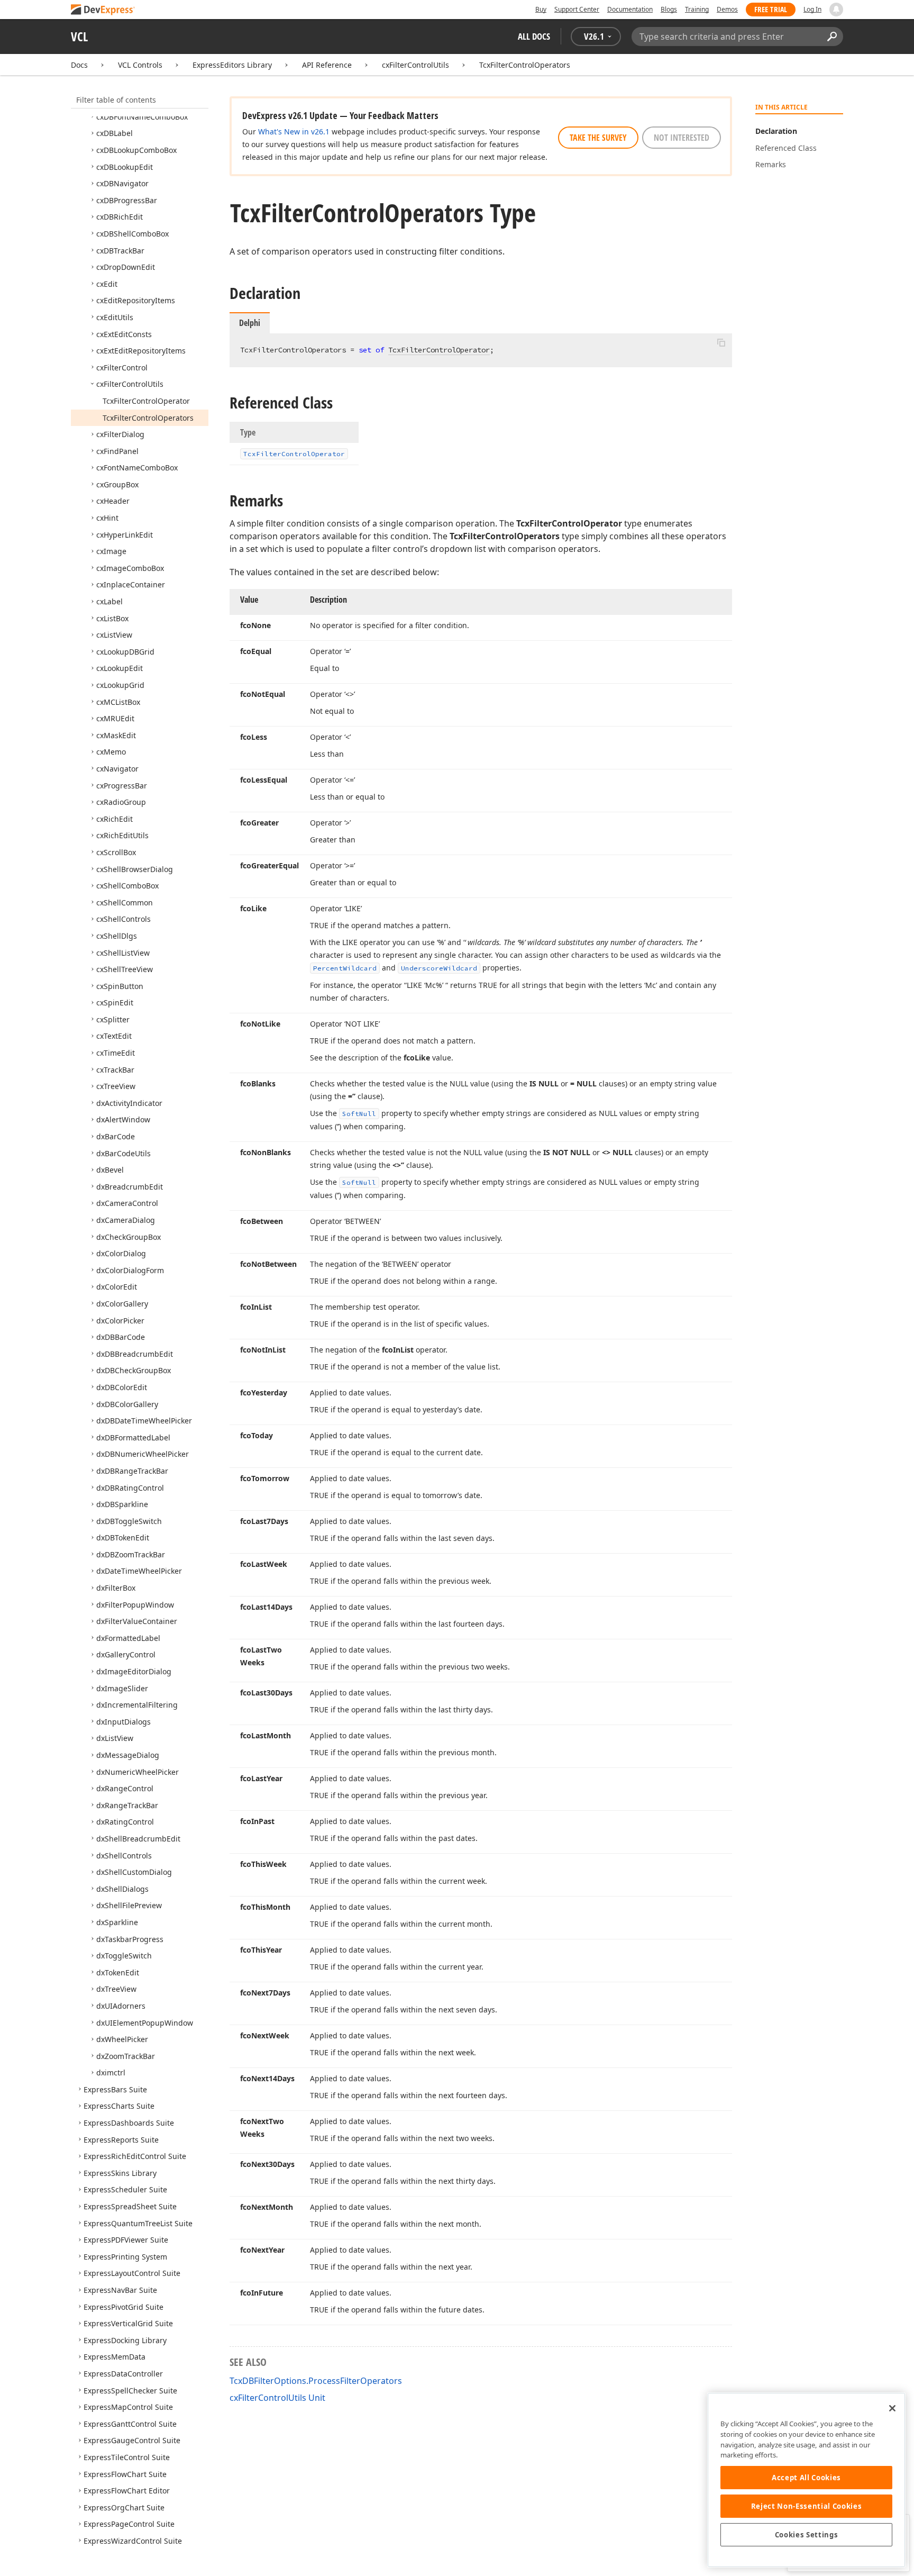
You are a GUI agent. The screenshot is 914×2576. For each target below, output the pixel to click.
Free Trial (771, 9)
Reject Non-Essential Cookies (806, 2506)
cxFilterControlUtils (415, 65)
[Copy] (721, 342)
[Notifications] (836, 10)
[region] (806, 2480)
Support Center (577, 9)
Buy (541, 9)
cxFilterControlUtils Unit (277, 2398)
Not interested (682, 138)
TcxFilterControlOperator (439, 350)
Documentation (630, 9)
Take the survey (598, 138)
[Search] (832, 37)
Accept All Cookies (806, 2478)
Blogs (669, 9)
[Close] (892, 2408)
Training (697, 9)
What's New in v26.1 (294, 131)
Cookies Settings (807, 2535)
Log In (812, 9)
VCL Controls (140, 65)
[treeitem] (142, 117)
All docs (534, 36)
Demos (727, 9)
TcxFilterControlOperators (525, 65)
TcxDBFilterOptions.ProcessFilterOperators (316, 2381)
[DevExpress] (103, 10)
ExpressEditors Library (232, 65)
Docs (79, 65)
